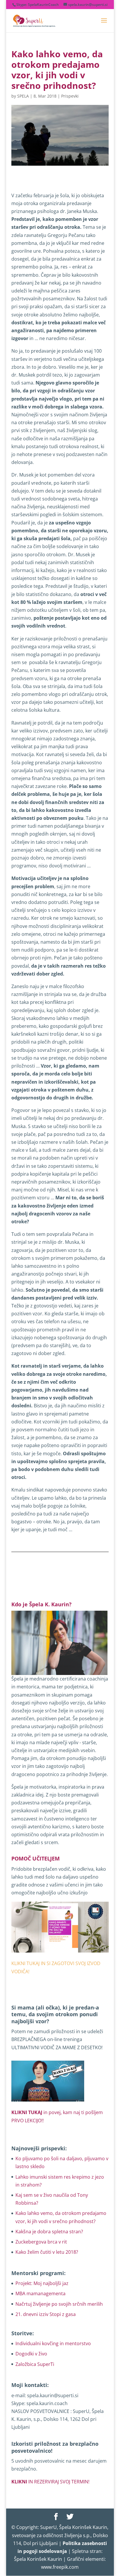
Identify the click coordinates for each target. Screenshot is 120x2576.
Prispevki (70, 96)
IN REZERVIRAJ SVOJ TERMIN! (50, 2482)
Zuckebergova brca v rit (41, 2242)
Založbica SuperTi (35, 2364)
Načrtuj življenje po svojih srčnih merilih (59, 2304)
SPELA (23, 96)
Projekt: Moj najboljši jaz (42, 2283)
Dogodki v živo (31, 2354)
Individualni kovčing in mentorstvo (53, 2343)
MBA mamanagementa (40, 2293)
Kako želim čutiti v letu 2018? (47, 2252)
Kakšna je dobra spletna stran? (49, 2232)
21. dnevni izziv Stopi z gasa (46, 2314)
